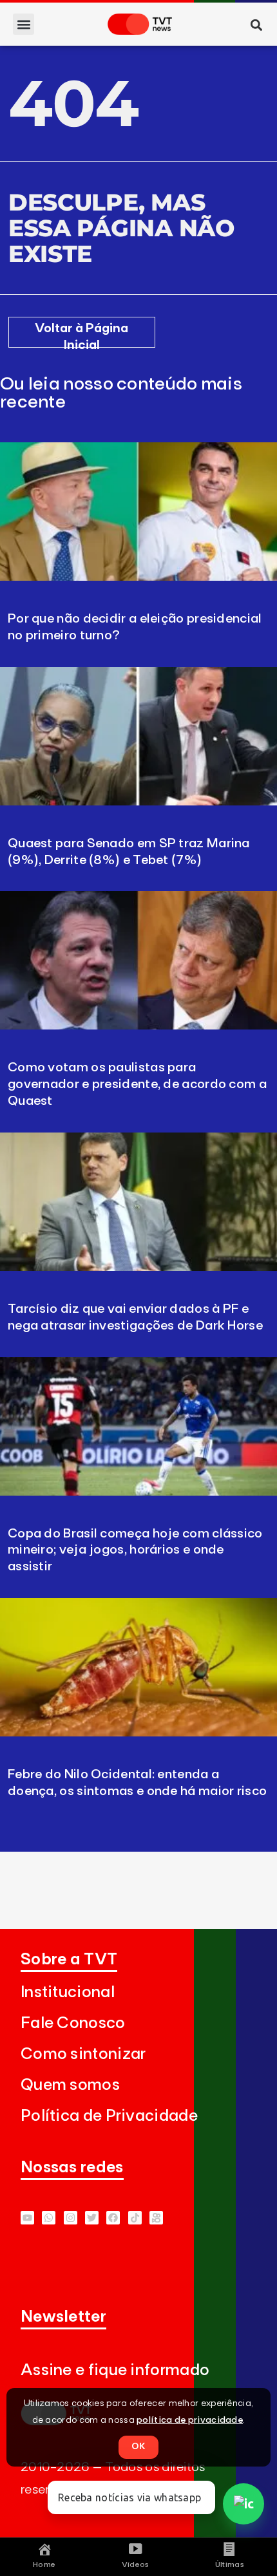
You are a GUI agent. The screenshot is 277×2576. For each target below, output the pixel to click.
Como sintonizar (83, 2054)
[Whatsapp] (49, 2218)
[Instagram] (71, 2218)
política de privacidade (190, 2420)
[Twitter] (92, 2218)
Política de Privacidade (109, 2116)
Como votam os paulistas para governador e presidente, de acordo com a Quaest (137, 1084)
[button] (24, 24)
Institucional (68, 1992)
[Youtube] (27, 2218)
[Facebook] (113, 2218)
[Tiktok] (135, 2218)
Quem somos (70, 2085)
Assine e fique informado (115, 2370)
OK (138, 2447)
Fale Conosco (73, 2023)
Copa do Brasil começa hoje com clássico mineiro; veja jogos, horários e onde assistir (135, 1550)
